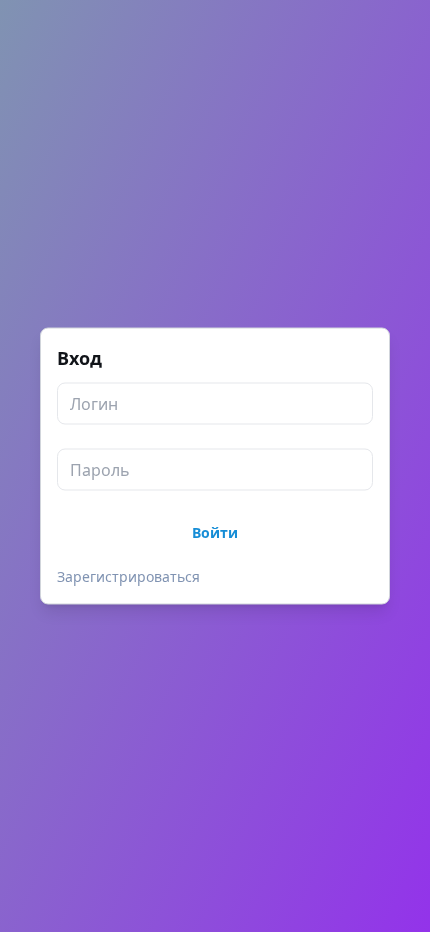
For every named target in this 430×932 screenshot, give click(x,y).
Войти (215, 532)
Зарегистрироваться (128, 576)
